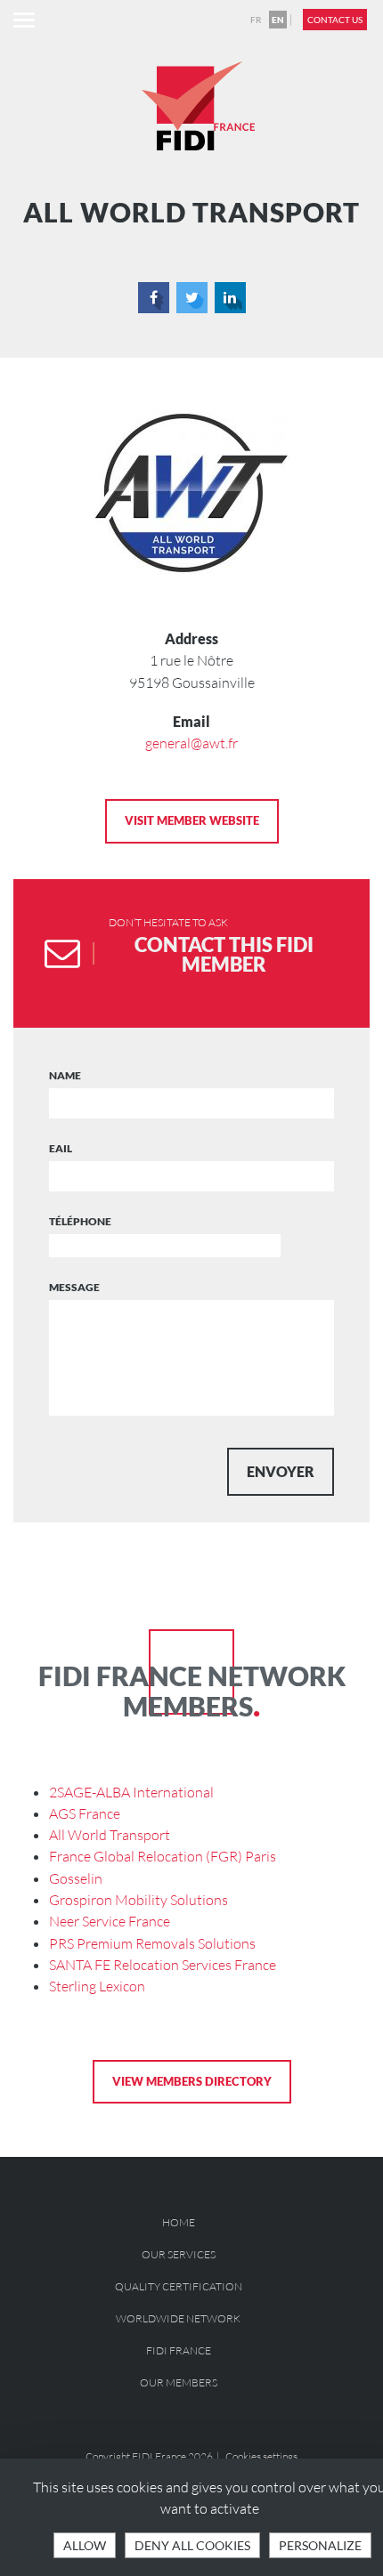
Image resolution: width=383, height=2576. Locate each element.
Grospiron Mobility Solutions (139, 1900)
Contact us (335, 20)
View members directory (192, 2081)
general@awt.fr (191, 743)
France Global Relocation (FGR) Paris (163, 1856)
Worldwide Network (178, 2318)
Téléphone (80, 1221)
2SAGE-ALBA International (131, 1792)
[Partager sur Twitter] (192, 298)
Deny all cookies (192, 2545)
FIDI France (179, 2350)
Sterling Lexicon (97, 1986)
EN (278, 20)
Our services (179, 2254)
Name (65, 1075)
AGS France (85, 1813)
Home (179, 2222)
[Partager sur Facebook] (154, 298)
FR (256, 20)
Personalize (320, 2545)
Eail (61, 1148)
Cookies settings (261, 2456)
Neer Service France (110, 1921)
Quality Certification (179, 2286)
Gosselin (76, 1878)
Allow (85, 2545)
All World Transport (110, 1835)
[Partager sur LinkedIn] (230, 298)
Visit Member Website (192, 820)
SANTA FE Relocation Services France (163, 1965)
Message (74, 1287)
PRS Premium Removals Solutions (152, 1943)
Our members (179, 2382)
